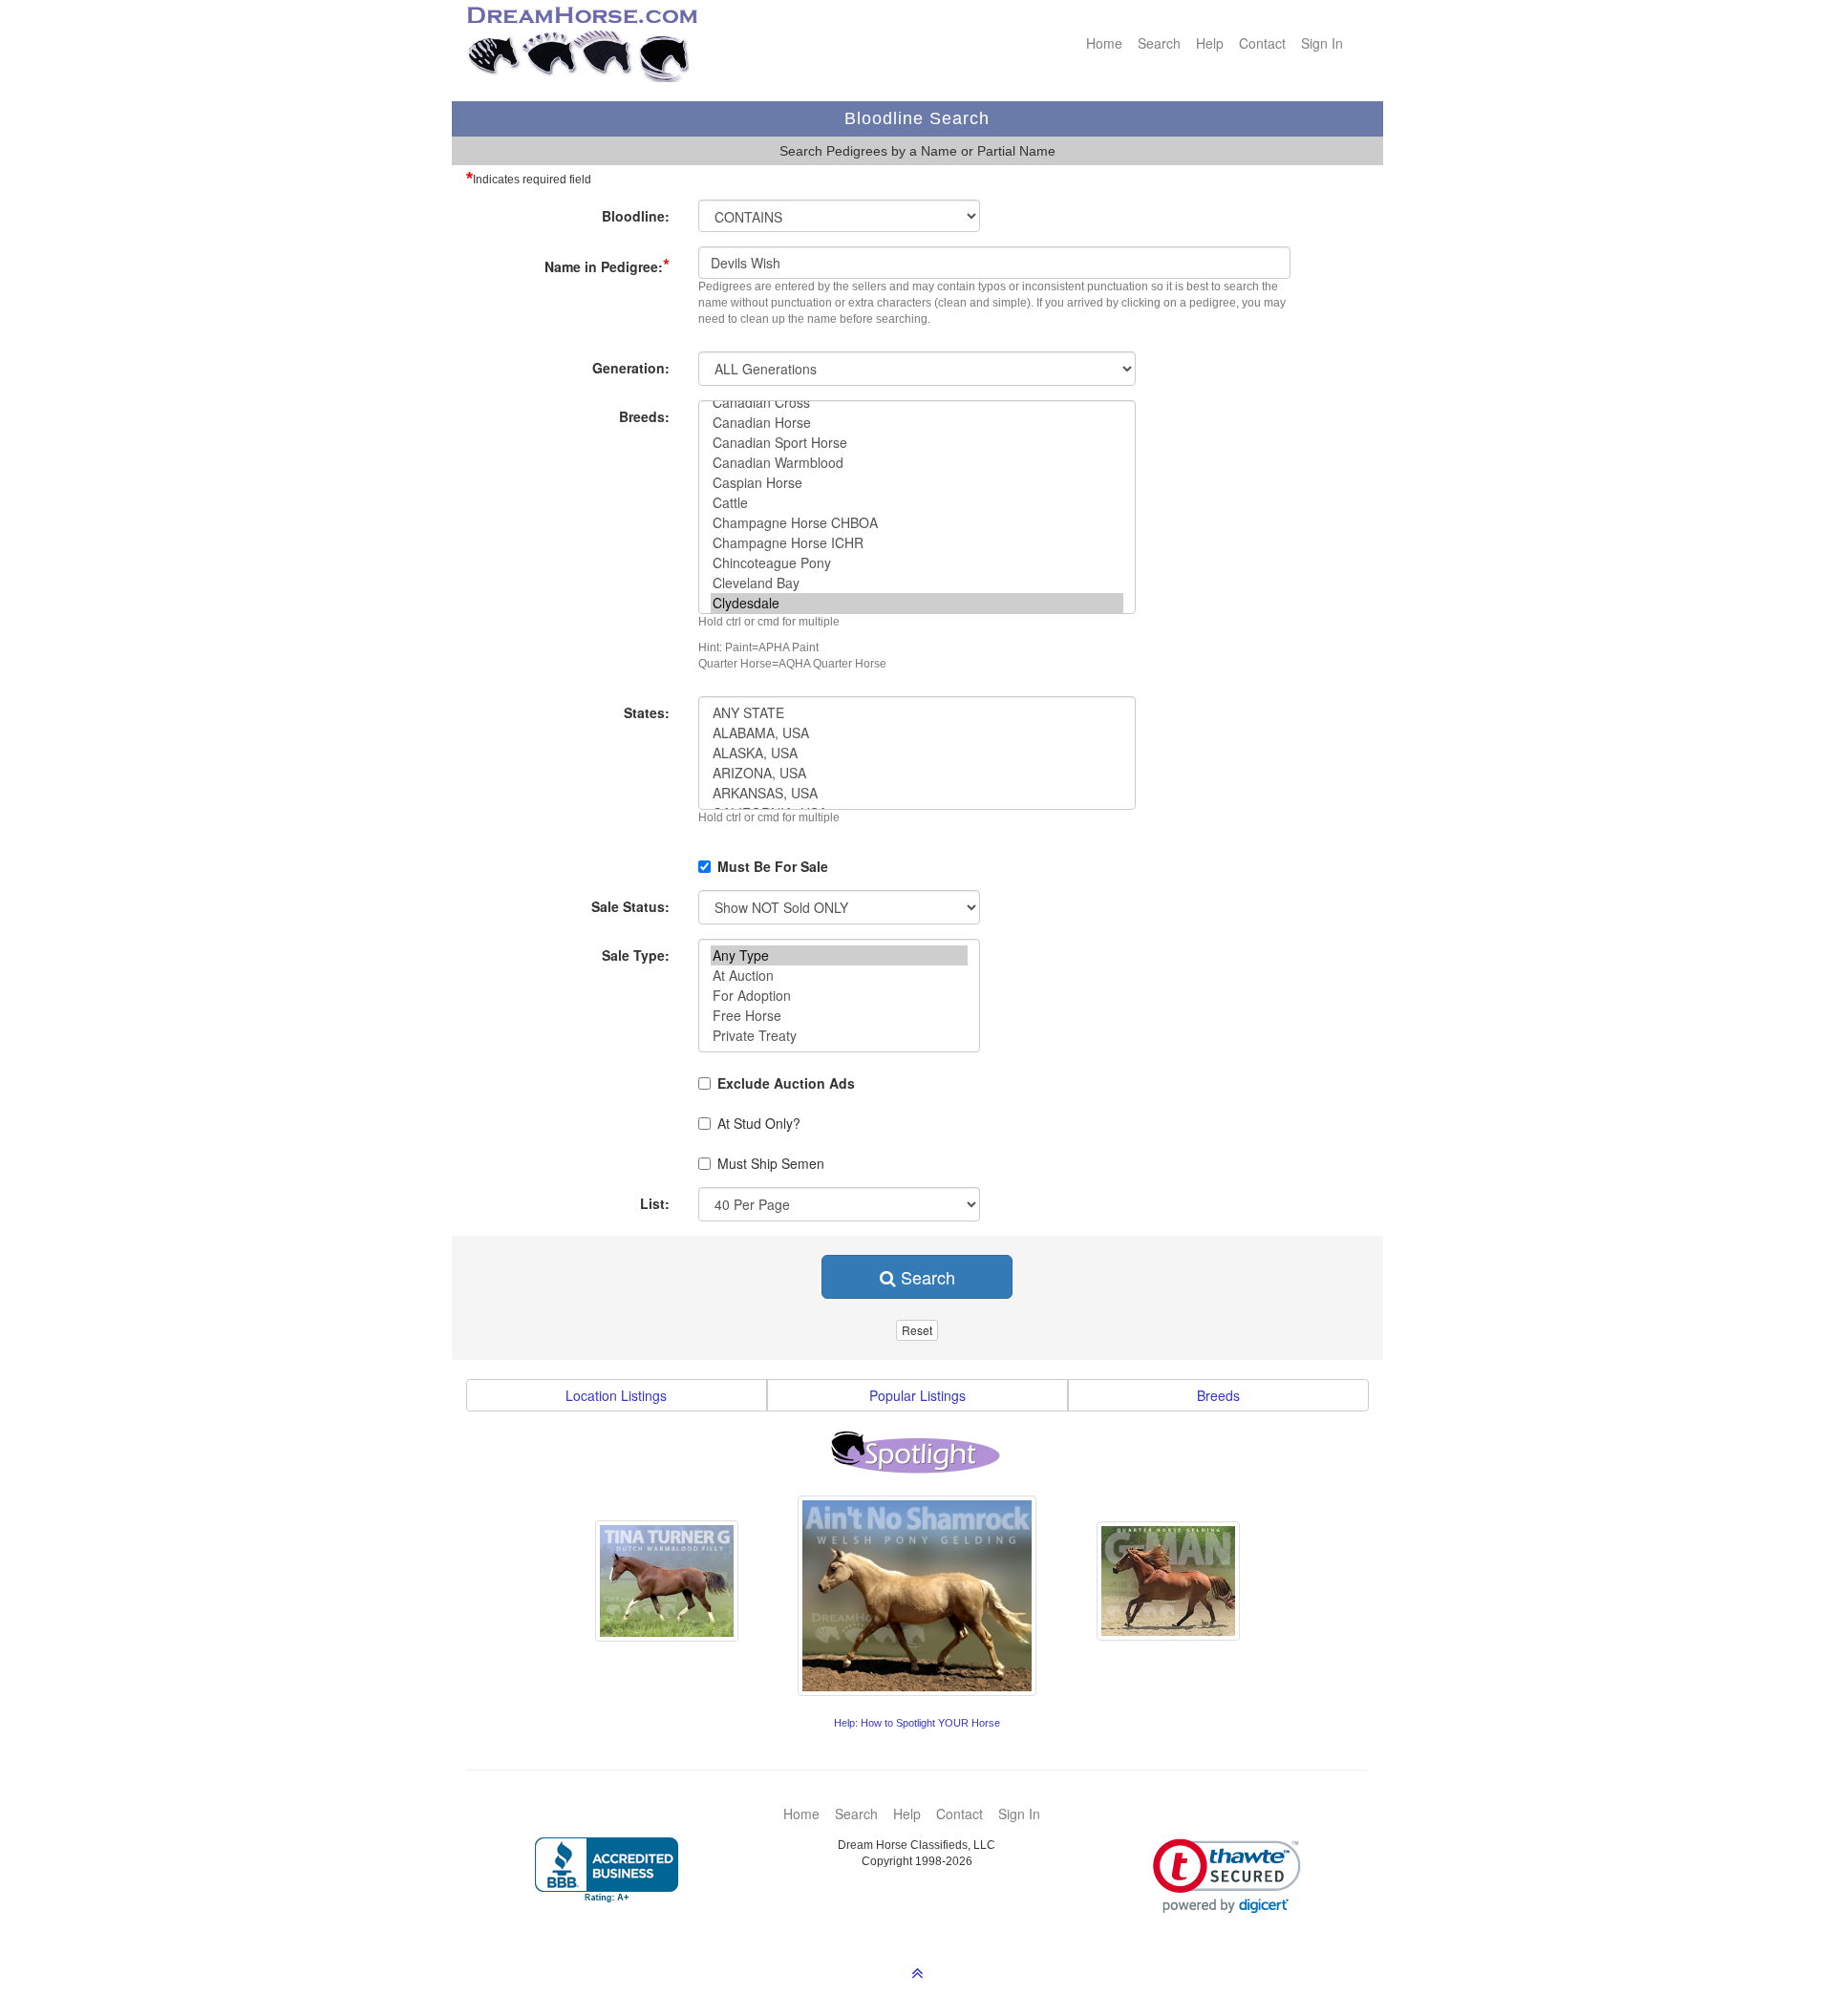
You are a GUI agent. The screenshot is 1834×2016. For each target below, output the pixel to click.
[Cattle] (917, 503)
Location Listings (616, 1395)
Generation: (631, 368)
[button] (1227, 1876)
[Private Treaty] (839, 1036)
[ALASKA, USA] (917, 753)
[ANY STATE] (917, 713)
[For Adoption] (839, 996)
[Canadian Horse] (917, 423)
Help (1210, 43)
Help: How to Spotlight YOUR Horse (917, 1723)
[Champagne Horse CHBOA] (917, 523)
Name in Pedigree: (607, 265)
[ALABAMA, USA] (917, 733)
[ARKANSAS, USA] (917, 793)
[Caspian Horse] (917, 483)
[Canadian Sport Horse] (917, 443)
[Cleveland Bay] (917, 583)
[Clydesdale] (917, 603)
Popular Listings (917, 1395)
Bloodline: (636, 216)
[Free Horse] (839, 1016)
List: (655, 1203)
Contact (1262, 43)
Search (1159, 43)
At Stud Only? (759, 1123)
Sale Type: (636, 955)
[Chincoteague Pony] (917, 563)
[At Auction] (839, 976)
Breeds (1218, 1395)
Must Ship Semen (771, 1163)
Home (1104, 43)
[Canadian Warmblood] (917, 463)
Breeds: (644, 416)
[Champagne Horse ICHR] (917, 543)
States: (647, 712)
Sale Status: (630, 906)
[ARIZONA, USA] (917, 773)
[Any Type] (839, 955)
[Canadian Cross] (917, 403)
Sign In (1322, 43)
